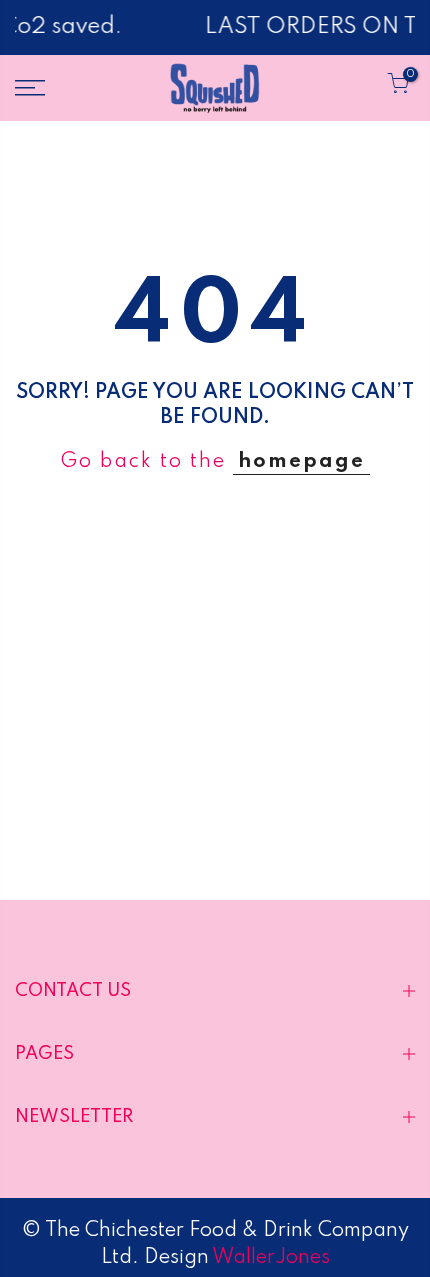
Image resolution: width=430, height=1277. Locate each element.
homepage (301, 462)
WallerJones (269, 1258)
